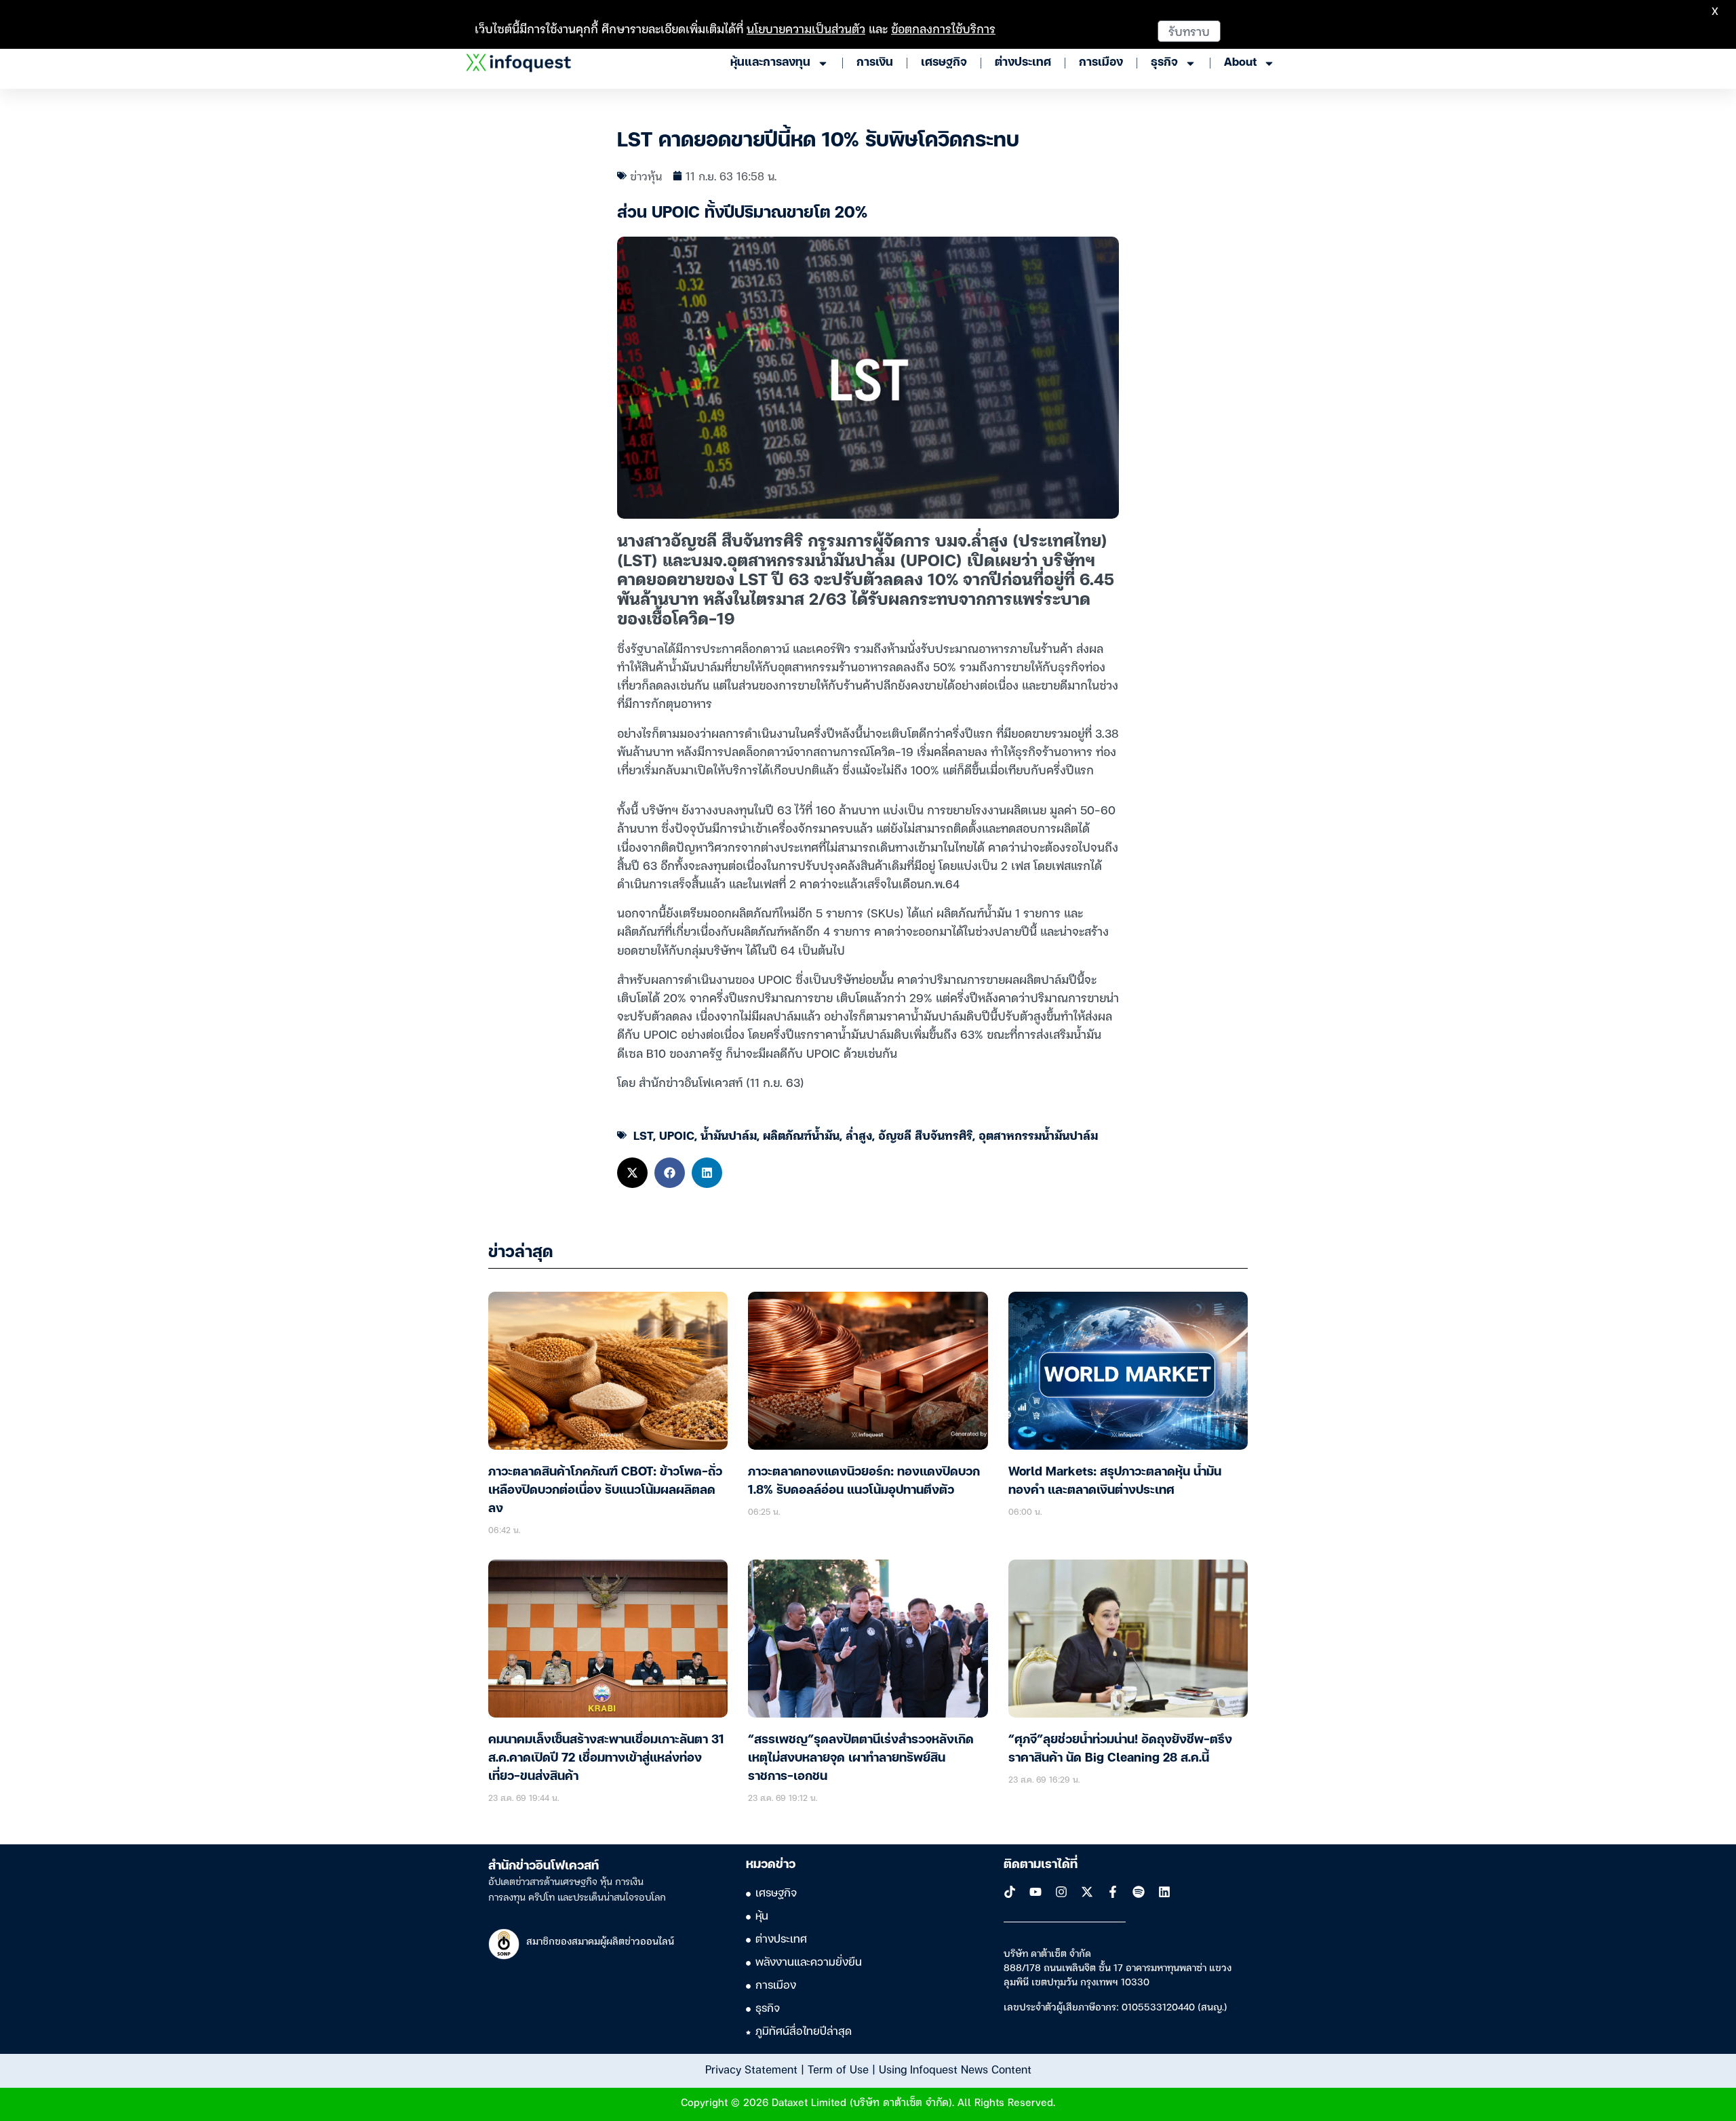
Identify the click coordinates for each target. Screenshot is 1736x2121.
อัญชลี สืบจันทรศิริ (925, 1135)
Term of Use (838, 2069)
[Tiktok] (1010, 1892)
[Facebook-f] (1113, 1892)
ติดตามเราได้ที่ (1041, 1865)
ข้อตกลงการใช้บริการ (943, 28)
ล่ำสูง (859, 1135)
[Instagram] (1061, 1892)
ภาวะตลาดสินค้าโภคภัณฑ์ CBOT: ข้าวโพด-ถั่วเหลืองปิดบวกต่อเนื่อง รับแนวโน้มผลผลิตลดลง (605, 1490)
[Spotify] (1139, 1892)
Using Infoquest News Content (955, 2069)
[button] (632, 1173)
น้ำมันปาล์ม (729, 1135)
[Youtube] (1035, 1892)
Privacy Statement (751, 2069)
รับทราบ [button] (1189, 31)
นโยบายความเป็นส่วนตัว (806, 28)
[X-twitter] (1087, 1892)
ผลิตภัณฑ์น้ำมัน (801, 1135)
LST (643, 1135)
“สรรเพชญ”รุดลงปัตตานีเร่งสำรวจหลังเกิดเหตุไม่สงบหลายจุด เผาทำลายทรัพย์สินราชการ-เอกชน (861, 1758)
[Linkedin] (1164, 1892)
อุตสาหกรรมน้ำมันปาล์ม (1038, 1135)
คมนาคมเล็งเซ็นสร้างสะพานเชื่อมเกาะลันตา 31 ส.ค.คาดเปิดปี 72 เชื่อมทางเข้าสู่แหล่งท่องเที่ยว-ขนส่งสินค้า (606, 1758)
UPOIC (677, 1135)
